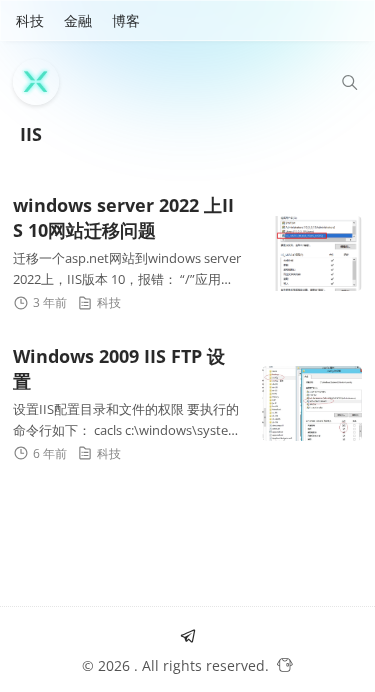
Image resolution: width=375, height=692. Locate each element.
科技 (30, 20)
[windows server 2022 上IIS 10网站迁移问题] (312, 253)
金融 (78, 20)
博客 (126, 20)
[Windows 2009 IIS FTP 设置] (312, 403)
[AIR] (41, 82)
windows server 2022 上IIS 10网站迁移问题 (123, 217)
